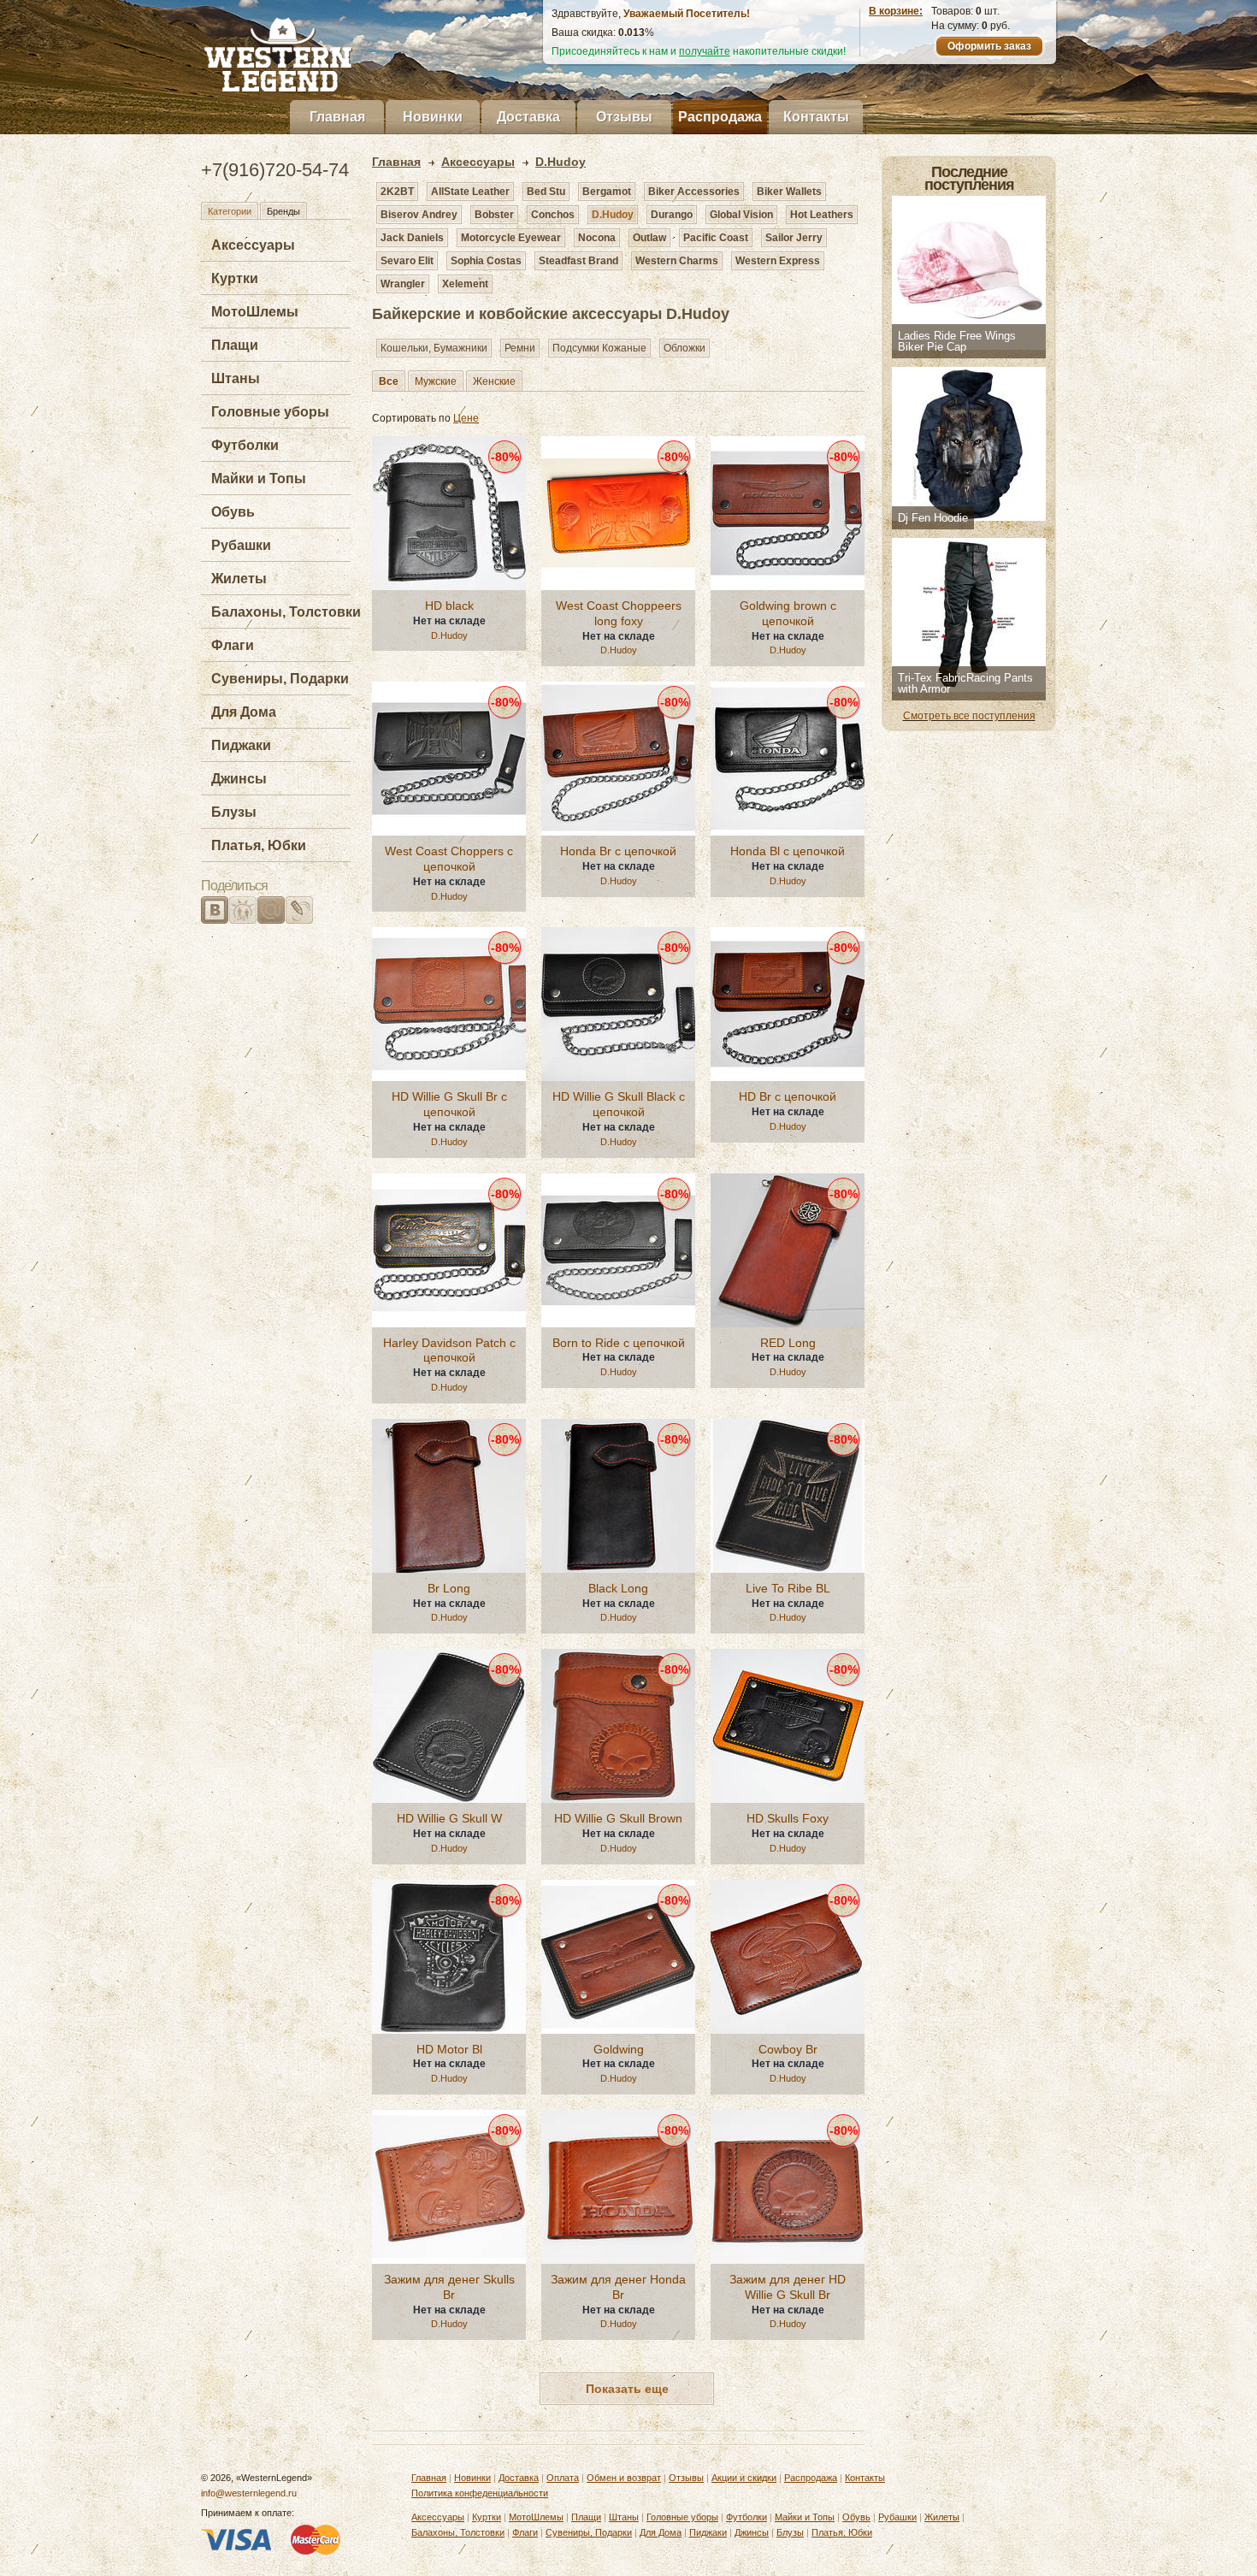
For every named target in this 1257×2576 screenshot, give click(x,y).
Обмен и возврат (624, 2478)
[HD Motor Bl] (449, 1957)
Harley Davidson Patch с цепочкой (449, 1350)
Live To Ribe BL (788, 1588)
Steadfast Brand (578, 261)
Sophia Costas (486, 261)
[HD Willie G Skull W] (449, 1726)
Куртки (235, 278)
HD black (449, 606)
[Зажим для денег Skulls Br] (449, 2187)
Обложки (685, 348)
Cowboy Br (788, 2049)
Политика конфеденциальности (480, 2493)
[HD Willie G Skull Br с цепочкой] (449, 1004)
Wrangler (403, 284)
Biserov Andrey (419, 215)
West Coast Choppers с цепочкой (449, 859)
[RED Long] (788, 1250)
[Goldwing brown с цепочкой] (788, 513)
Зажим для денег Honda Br (618, 2287)
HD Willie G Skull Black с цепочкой (619, 1104)
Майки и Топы (259, 479)
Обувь (233, 512)
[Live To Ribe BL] (788, 1496)
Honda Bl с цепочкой (788, 851)
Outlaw (649, 238)
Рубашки (241, 545)
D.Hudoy (613, 215)
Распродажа (720, 117)
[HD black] (449, 513)
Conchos (553, 215)
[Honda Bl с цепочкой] (788, 759)
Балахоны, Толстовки (286, 612)
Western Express (778, 261)
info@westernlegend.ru (249, 2493)
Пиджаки (241, 745)
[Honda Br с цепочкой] (618, 759)
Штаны (236, 378)
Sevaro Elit (407, 261)
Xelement (465, 284)
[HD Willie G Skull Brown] (618, 1726)
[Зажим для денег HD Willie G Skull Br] (788, 2187)
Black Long (618, 1588)
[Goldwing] (618, 1957)
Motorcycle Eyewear (511, 238)
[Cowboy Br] (788, 1957)
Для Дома (244, 712)
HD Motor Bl (449, 2049)
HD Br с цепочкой (788, 1096)
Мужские (436, 381)
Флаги (233, 645)
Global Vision (741, 215)
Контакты (816, 117)
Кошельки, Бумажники (434, 348)
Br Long (449, 1588)
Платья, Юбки (259, 845)
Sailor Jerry (794, 238)
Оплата (563, 2478)
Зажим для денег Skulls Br (449, 2287)
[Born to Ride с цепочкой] (618, 1250)
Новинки (433, 117)
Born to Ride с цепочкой (619, 1343)
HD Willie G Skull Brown (618, 1818)
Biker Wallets (789, 192)
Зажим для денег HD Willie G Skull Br (788, 2287)
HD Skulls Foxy (788, 1818)
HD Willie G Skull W (449, 1818)
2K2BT (397, 192)
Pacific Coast (716, 238)
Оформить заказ (989, 46)
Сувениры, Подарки (280, 679)
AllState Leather (470, 192)
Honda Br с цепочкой (618, 851)
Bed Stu (546, 192)
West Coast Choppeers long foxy (619, 613)
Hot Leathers (822, 215)
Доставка (528, 117)
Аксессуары (253, 245)
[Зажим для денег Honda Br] (618, 2187)
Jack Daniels (412, 238)
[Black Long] (618, 1496)
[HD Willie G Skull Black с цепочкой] (618, 1004)
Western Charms (677, 261)
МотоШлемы (255, 312)
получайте (705, 51)
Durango (672, 215)
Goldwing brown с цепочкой (788, 613)
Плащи (235, 345)
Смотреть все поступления (969, 716)
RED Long (788, 1343)
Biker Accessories (694, 192)
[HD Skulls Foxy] (788, 1726)
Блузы (234, 812)
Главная (337, 117)
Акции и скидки (744, 2478)
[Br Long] (449, 1496)
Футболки (245, 445)
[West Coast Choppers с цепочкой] (449, 759)
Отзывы (624, 117)
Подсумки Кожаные (599, 348)
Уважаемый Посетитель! (687, 14)
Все (389, 381)
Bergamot (607, 192)
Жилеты (239, 579)
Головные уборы (270, 412)
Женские (494, 381)
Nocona (597, 238)
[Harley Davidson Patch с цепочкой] (449, 1250)
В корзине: (896, 11)
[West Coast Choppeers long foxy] (618, 513)
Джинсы (239, 779)
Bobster (494, 215)
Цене (466, 418)
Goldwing (619, 2049)
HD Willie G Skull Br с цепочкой (449, 1104)
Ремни (520, 348)
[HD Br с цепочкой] (788, 1004)
